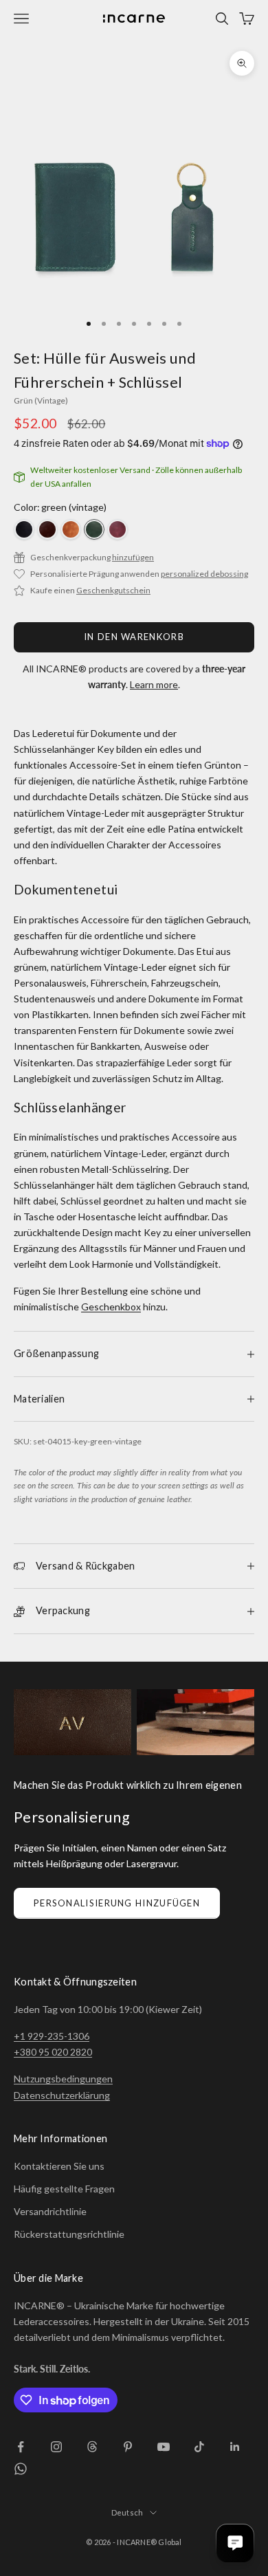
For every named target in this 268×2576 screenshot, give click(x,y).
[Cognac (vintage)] (71, 529)
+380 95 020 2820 (53, 2052)
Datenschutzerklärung (62, 2095)
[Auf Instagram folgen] (56, 2447)
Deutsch (127, 2512)
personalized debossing (204, 574)
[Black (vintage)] (24, 529)
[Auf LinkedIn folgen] (235, 2447)
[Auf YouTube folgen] (164, 2447)
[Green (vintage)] (94, 529)
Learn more (154, 684)
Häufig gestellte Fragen (64, 2189)
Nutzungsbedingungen (63, 2079)
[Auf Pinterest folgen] (128, 2447)
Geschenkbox (111, 1307)
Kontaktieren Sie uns (59, 2166)
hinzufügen (133, 557)
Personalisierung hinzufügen (117, 1903)
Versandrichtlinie (50, 2211)
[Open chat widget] (235, 2543)
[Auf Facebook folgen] (21, 2447)
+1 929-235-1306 (52, 2036)
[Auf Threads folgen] (92, 2447)
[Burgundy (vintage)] (118, 529)
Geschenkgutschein (113, 590)
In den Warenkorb (134, 637)
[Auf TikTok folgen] (199, 2447)
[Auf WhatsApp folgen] (21, 2469)
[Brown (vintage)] (47, 529)
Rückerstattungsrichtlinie (69, 2234)
